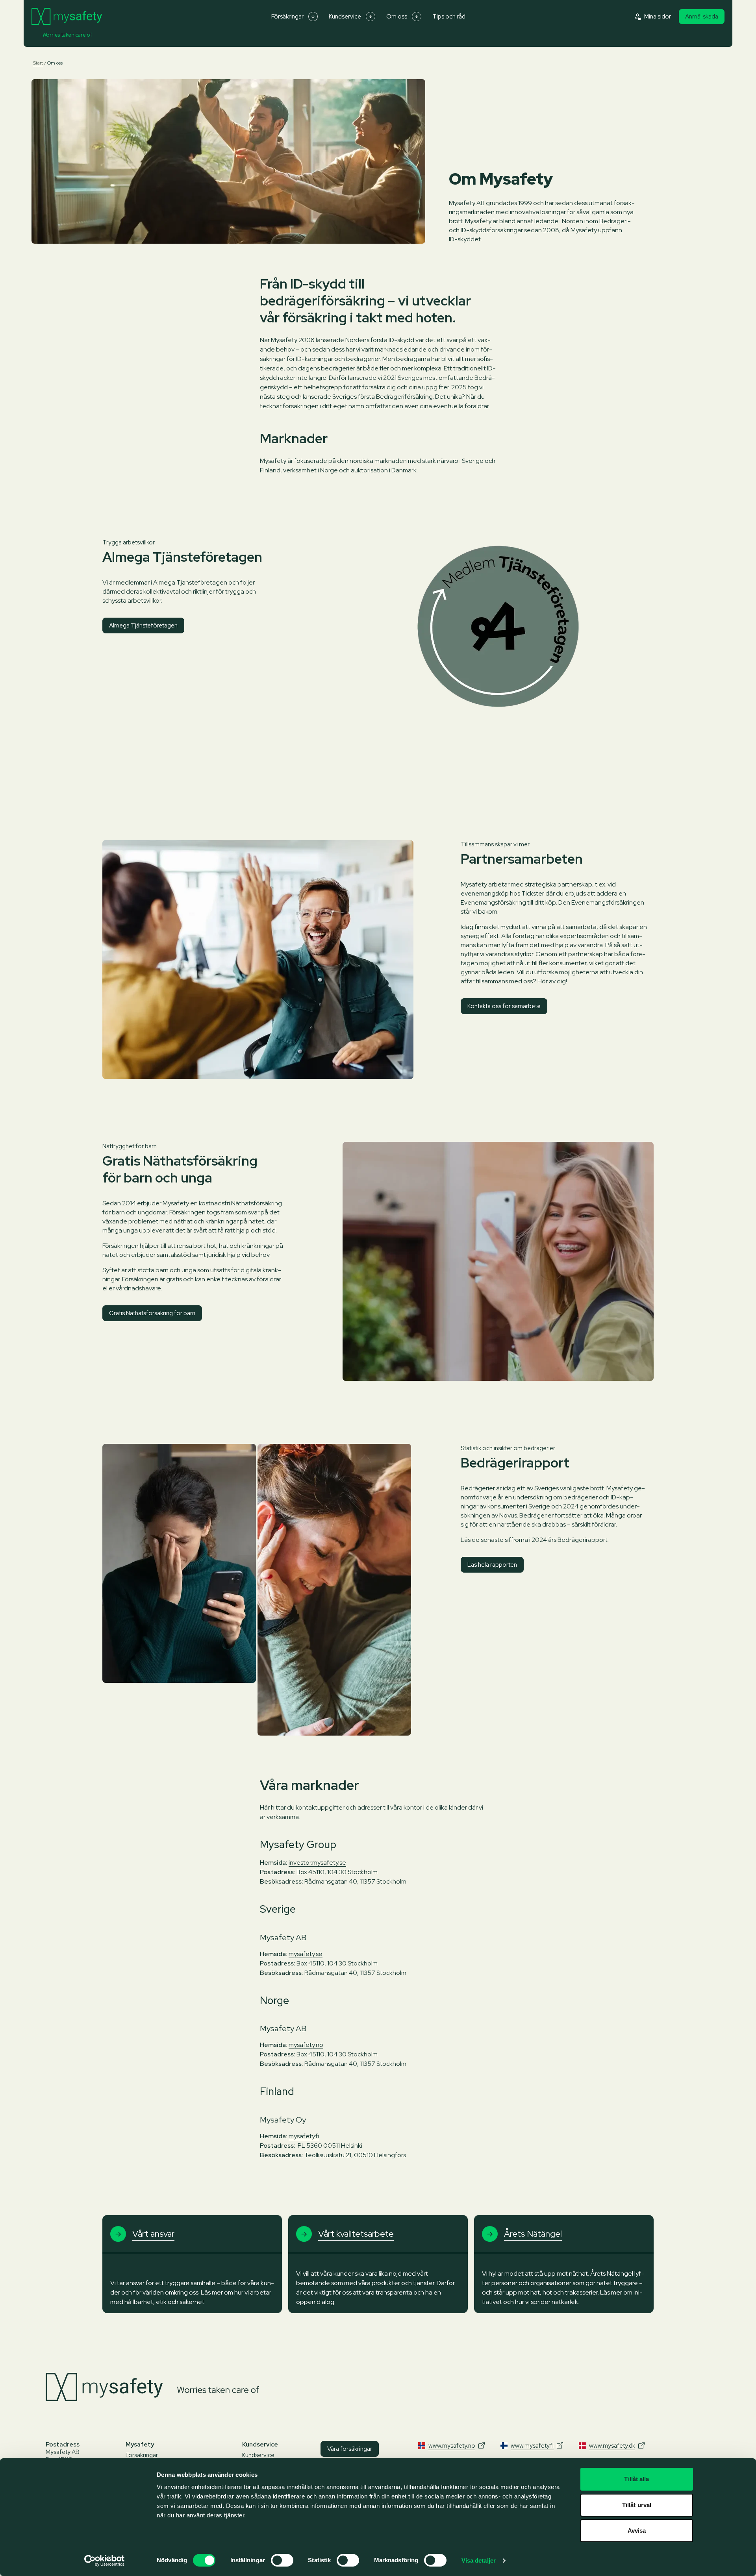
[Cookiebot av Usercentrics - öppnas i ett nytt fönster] (105, 2561)
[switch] (282, 2560)
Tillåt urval (637, 2505)
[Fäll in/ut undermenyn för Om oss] (417, 17)
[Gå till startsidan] (67, 17)
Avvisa (637, 2531)
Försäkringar (287, 17)
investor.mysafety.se (317, 1863)
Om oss (397, 17)
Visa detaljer (479, 2560)
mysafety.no (306, 2045)
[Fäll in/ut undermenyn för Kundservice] (371, 17)
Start (38, 63)
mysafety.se (306, 1954)
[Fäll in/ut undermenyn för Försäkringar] (313, 17)
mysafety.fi (304, 2136)
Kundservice (345, 17)
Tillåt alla (636, 2479)
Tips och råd (449, 17)
